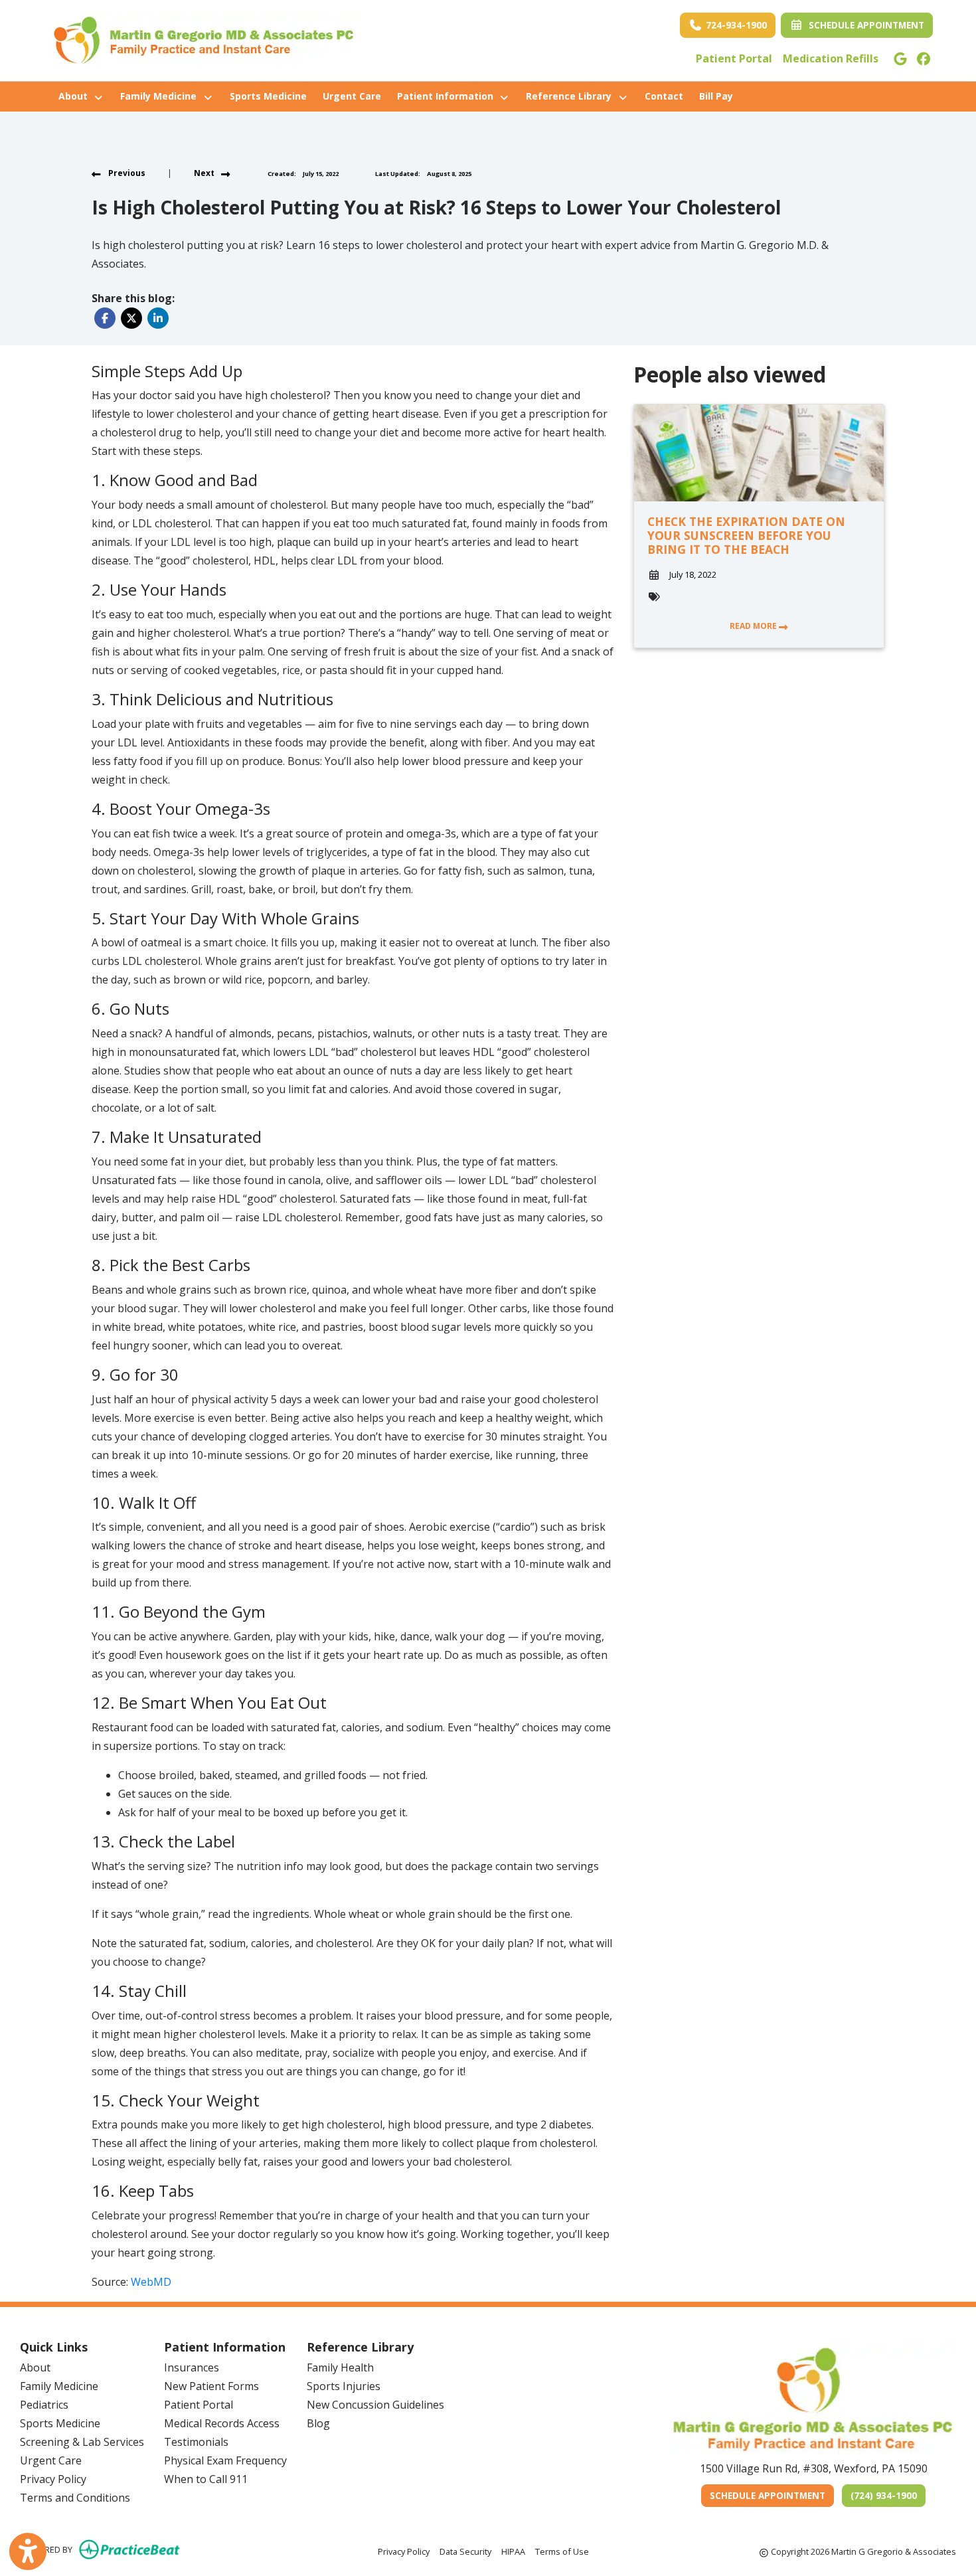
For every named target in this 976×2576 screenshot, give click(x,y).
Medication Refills (831, 58)
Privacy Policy (53, 2479)
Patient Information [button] (448, 96)
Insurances (192, 2367)
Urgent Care (352, 96)
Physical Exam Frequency (225, 2460)
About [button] (76, 96)
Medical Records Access (222, 2423)
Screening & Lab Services (82, 2442)
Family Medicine (59, 2386)
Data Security (465, 2551)
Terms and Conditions (75, 2498)
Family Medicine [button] (161, 96)
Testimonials (196, 2442)
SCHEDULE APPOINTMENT (772, 2495)
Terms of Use (562, 2551)
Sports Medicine (268, 96)
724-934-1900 (735, 25)
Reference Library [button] (571, 96)
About (35, 2367)
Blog (318, 2423)
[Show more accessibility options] (28, 2551)
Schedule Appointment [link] (864, 25)
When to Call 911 (206, 2479)
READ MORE (754, 626)
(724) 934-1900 (884, 2495)
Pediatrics (44, 2405)
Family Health (340, 2367)
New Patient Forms (211, 2386)
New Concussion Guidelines (375, 2405)
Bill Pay (720, 96)
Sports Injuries (344, 2386)
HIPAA (513, 2551)
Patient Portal (734, 58)
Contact (664, 96)
